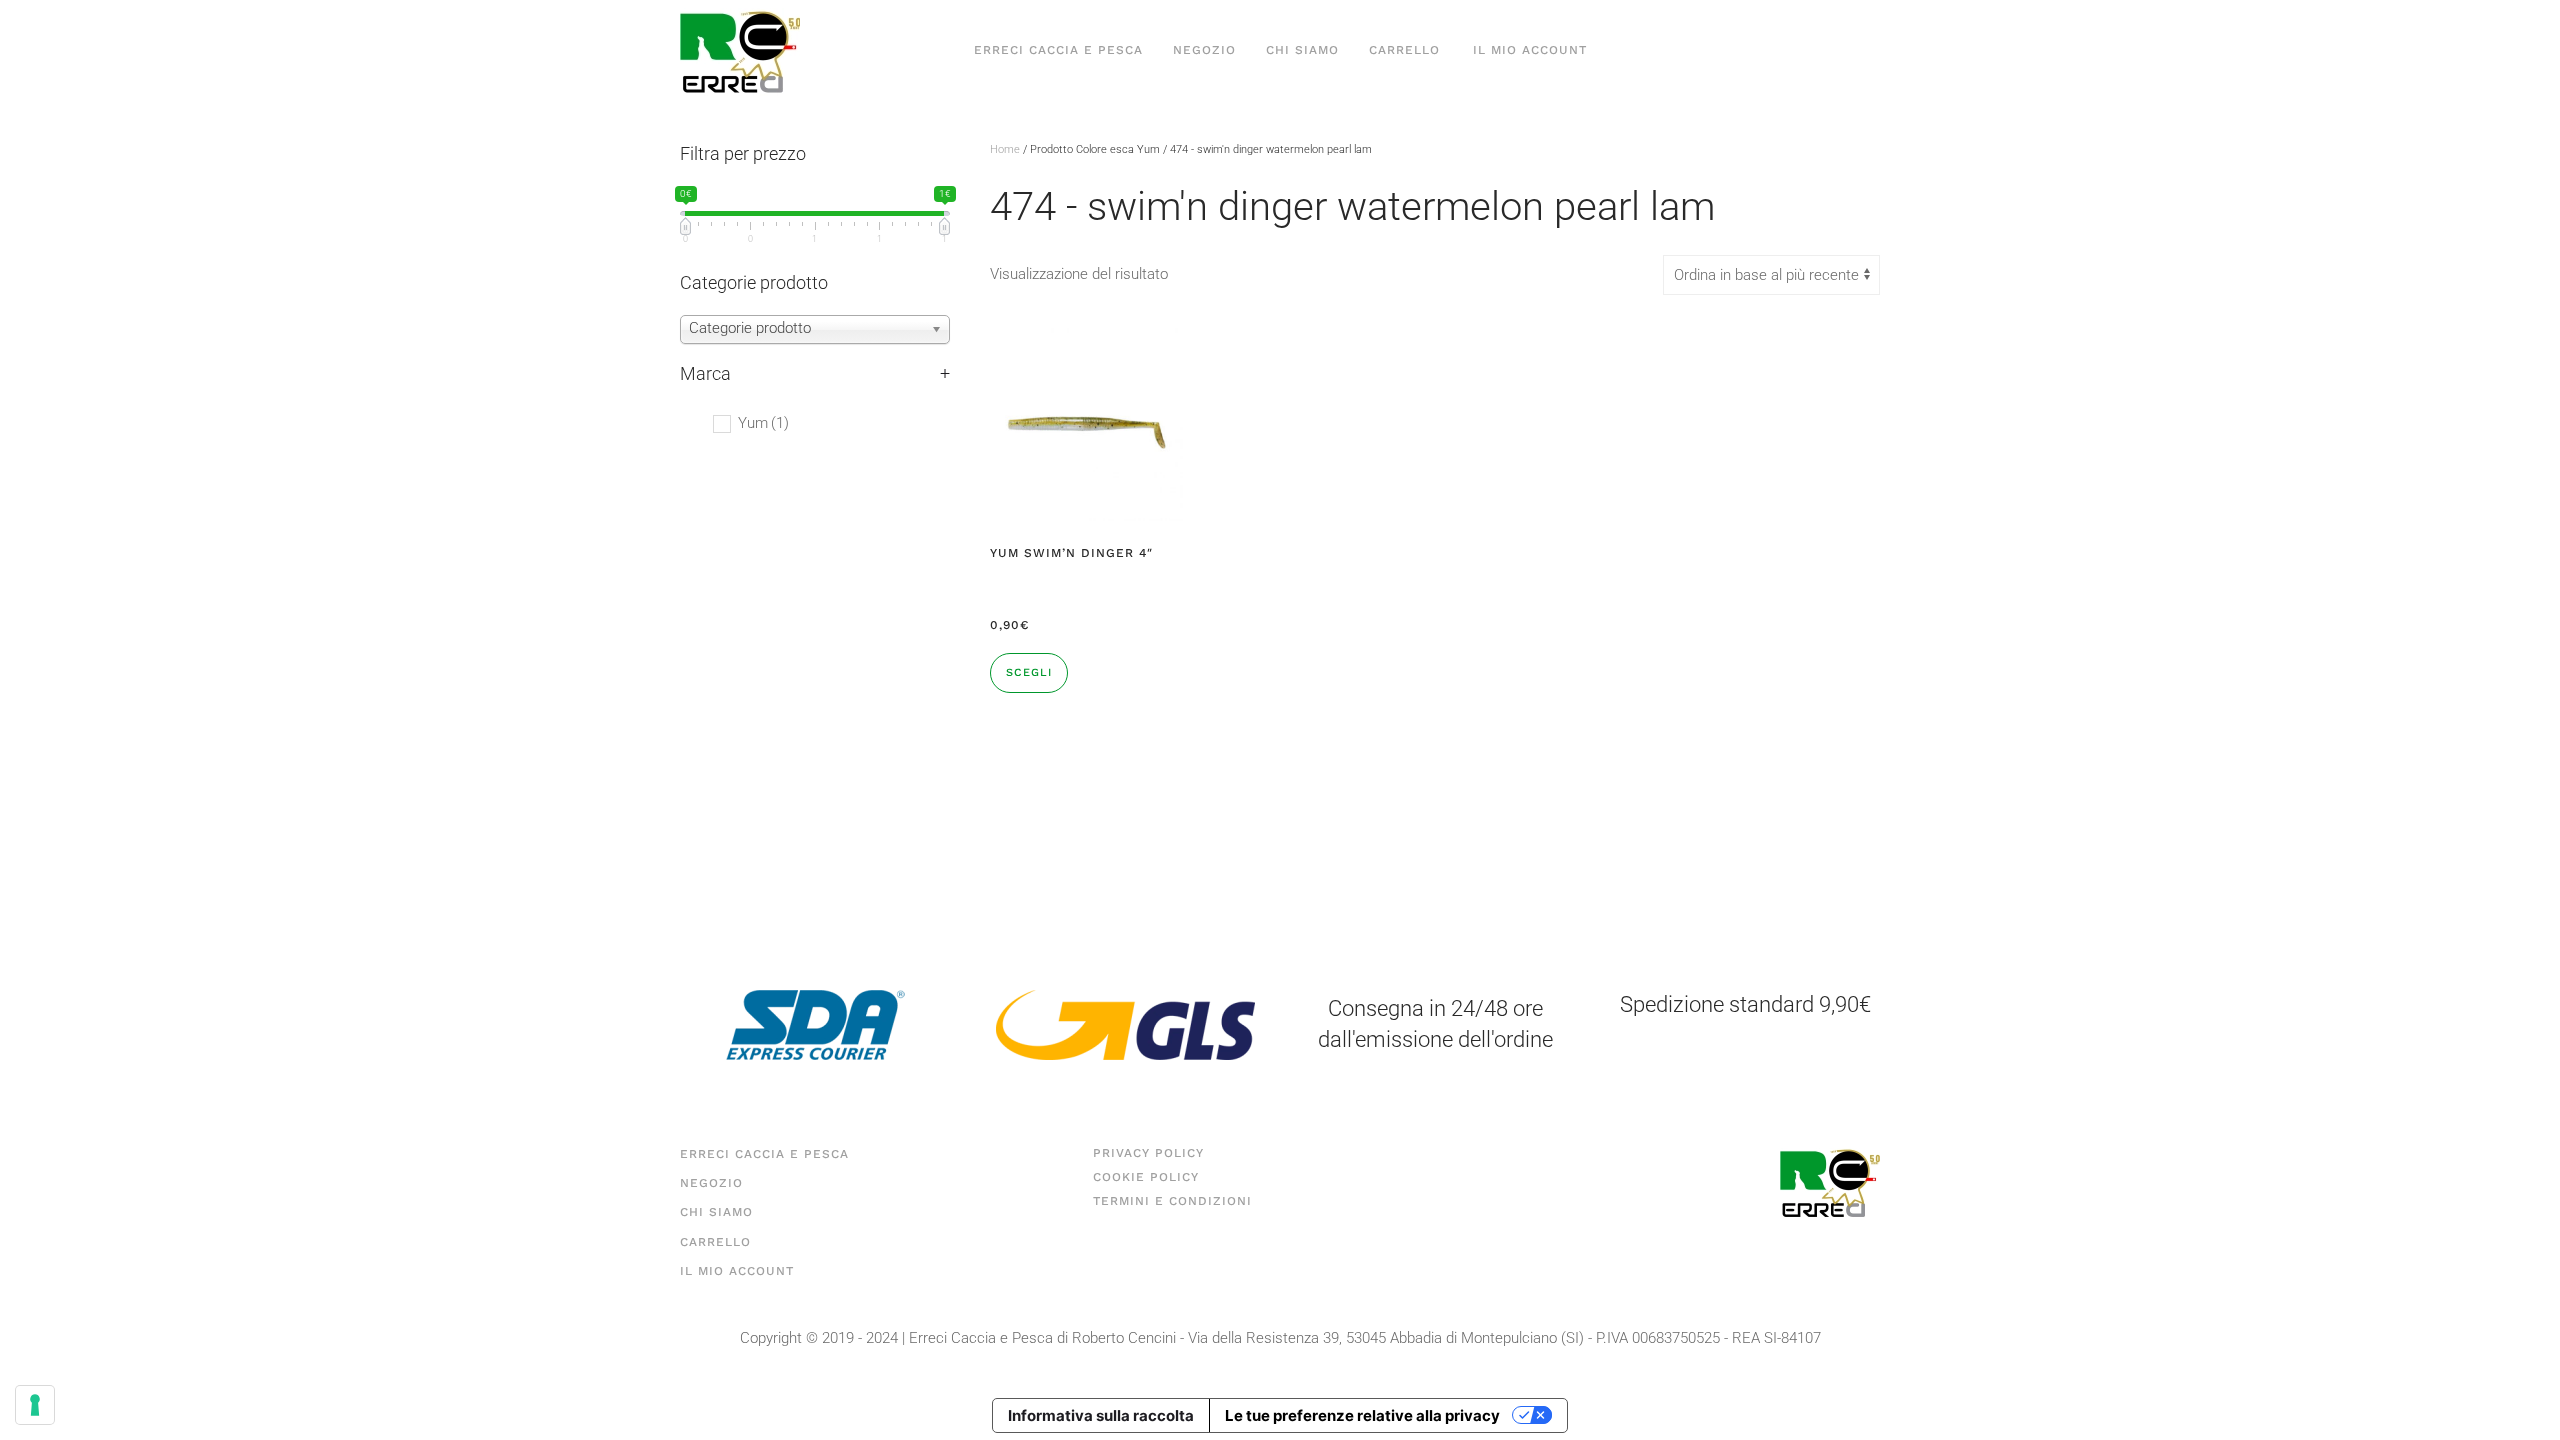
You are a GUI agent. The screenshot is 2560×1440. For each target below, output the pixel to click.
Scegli (1029, 672)
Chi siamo (1302, 50)
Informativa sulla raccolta (1101, 1415)
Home (1005, 149)
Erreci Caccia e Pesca (1058, 50)
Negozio (1204, 50)
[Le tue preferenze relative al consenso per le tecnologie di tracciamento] (35, 1405)
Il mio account (1530, 50)
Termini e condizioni (1172, 1201)
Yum (763, 423)
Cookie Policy (1146, 1177)
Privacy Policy (1148, 1153)
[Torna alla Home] (740, 50)
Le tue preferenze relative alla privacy (1362, 1415)
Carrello (1404, 50)
